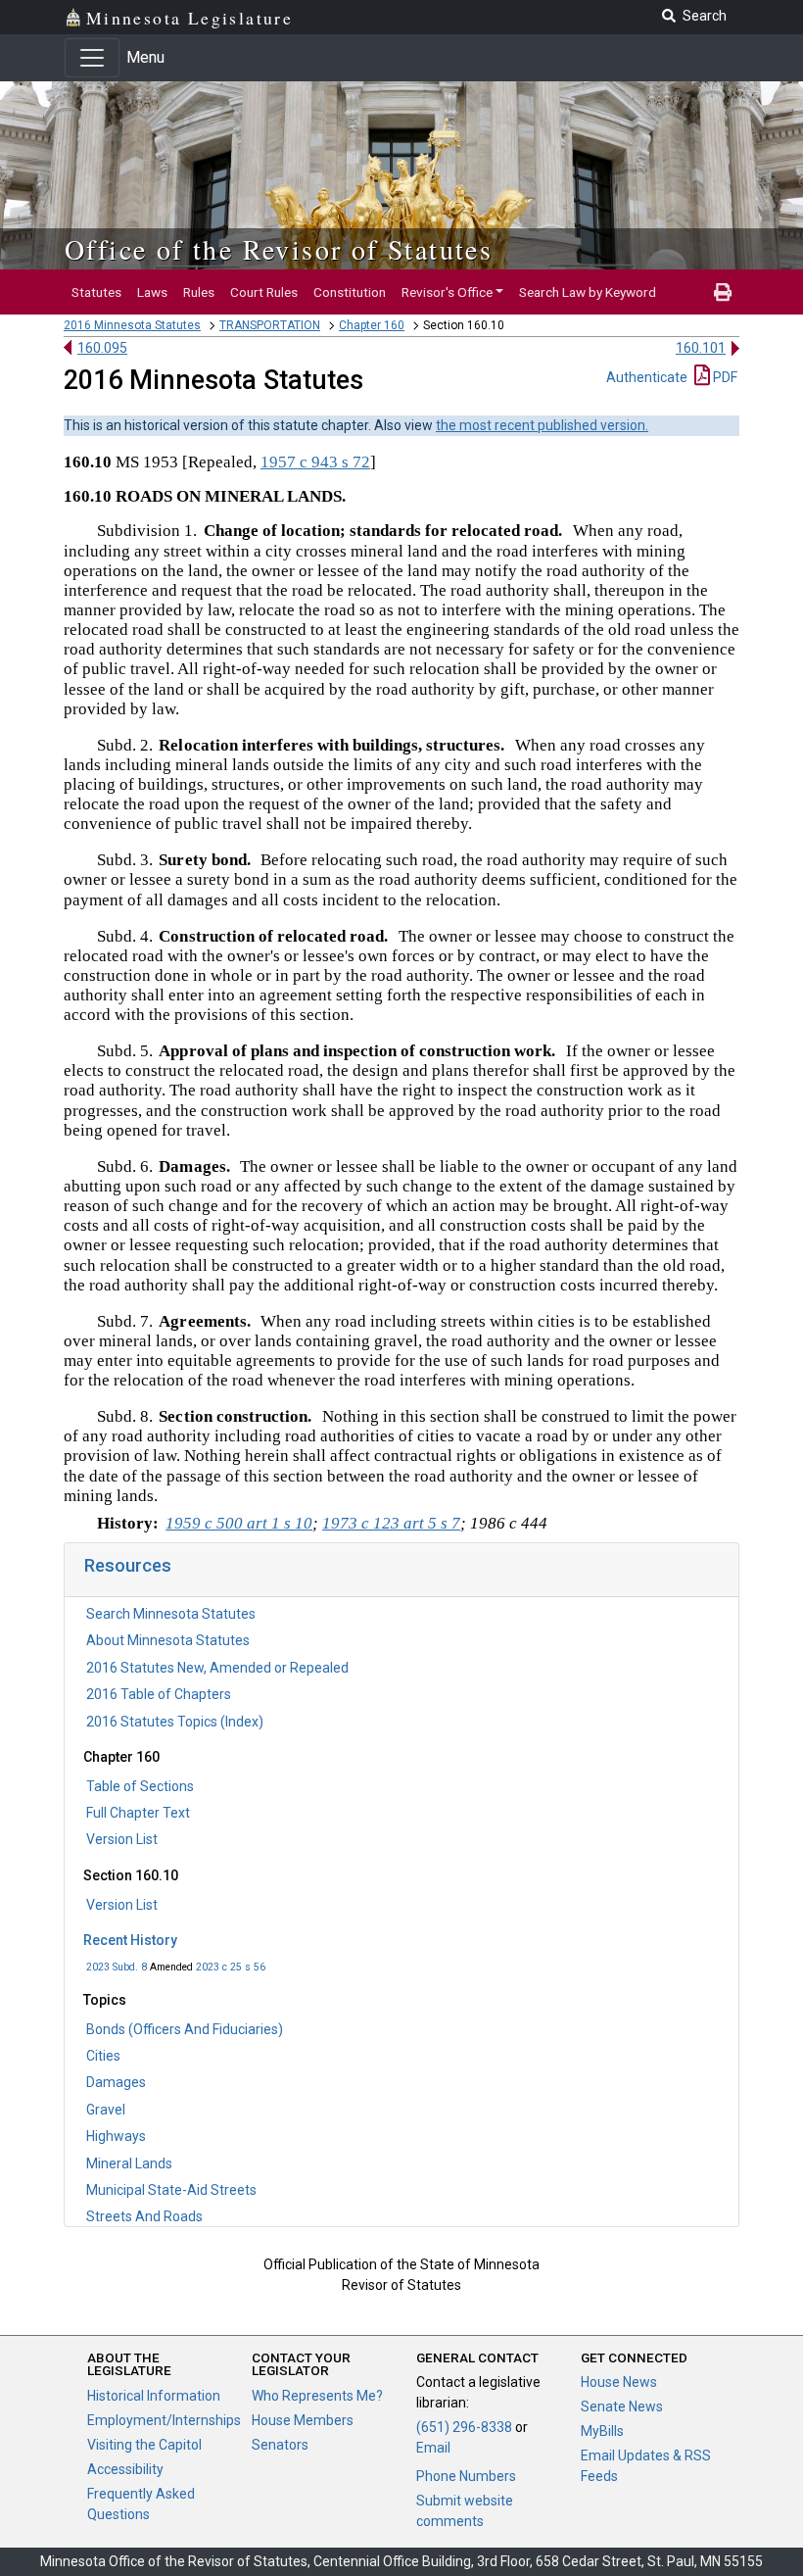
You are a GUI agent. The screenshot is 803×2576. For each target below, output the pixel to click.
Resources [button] (128, 1565)
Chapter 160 (372, 325)
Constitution (350, 292)
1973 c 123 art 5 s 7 (391, 1523)
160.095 (102, 348)
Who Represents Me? (317, 2396)
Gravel (106, 2110)
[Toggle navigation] (92, 58)
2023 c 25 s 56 (231, 1967)
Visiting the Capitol (144, 2445)
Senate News (622, 2406)
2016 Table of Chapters (159, 1694)
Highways (116, 2136)
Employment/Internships (164, 2420)
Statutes (96, 292)
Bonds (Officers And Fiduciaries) (185, 2029)
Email (433, 2448)
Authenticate (647, 377)
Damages (116, 2082)
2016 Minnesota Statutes (132, 325)
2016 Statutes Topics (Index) (175, 1722)
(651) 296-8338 (464, 2427)
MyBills (602, 2431)
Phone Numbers (466, 2476)
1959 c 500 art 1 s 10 (239, 1523)
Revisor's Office (447, 292)
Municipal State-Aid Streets (171, 2190)
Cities (103, 2056)
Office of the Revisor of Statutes (279, 249)
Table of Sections (140, 1786)
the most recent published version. (542, 425)
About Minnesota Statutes (168, 1640)
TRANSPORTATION (270, 325)
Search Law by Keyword (588, 292)
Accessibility (125, 2469)
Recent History (130, 1940)
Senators (280, 2445)
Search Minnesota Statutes (171, 1614)
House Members (303, 2420)
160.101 (701, 348)
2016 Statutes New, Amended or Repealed (217, 1668)
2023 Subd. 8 (117, 1967)
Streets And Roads (144, 2216)
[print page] (723, 292)
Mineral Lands (129, 2163)
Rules (199, 292)
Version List (122, 1839)
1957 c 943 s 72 (315, 462)
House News (619, 2382)
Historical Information (154, 2396)
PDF (724, 377)
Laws (152, 292)
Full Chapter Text (138, 1813)
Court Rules (264, 292)
